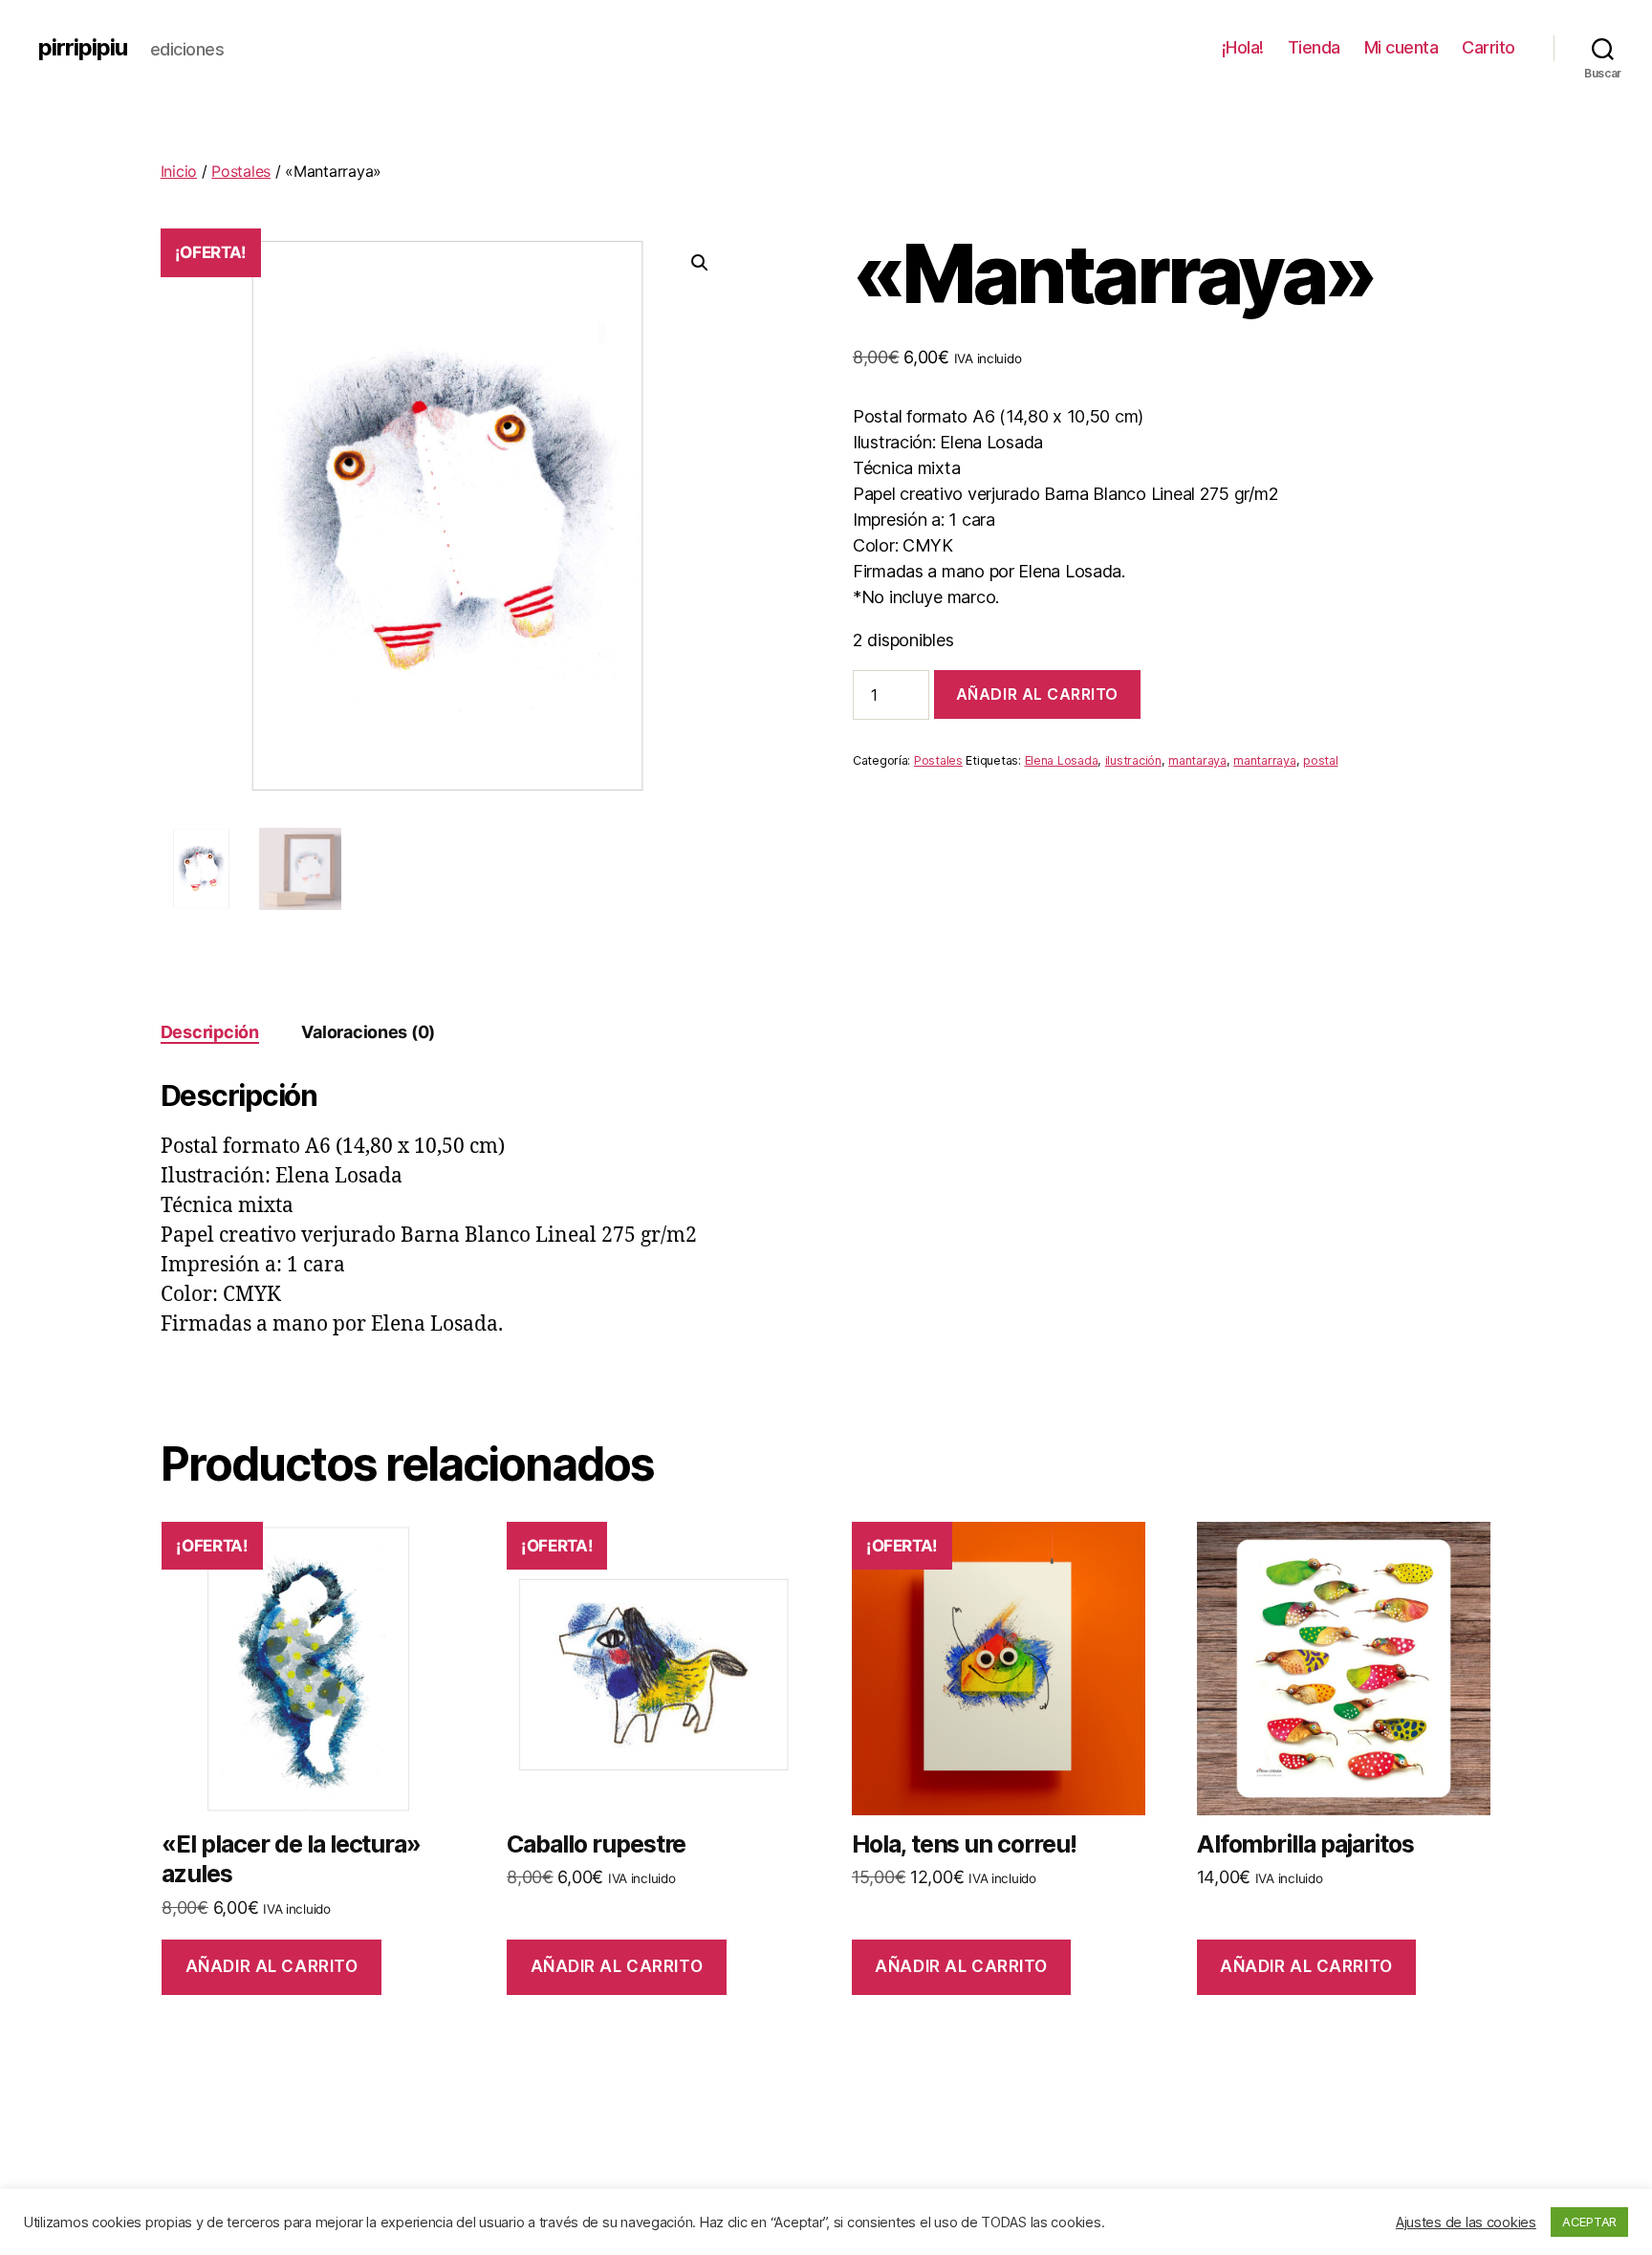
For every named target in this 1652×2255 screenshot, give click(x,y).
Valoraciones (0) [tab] (368, 1032)
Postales (241, 171)
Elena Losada (1062, 760)
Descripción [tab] (210, 1032)
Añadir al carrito (1037, 694)
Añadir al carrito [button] (272, 1966)
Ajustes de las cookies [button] (1466, 2222)
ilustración (1133, 760)
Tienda (1314, 47)
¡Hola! (1243, 47)
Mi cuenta (1402, 47)
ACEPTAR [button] (1589, 2222)
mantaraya (1197, 760)
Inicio (179, 171)
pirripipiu (83, 48)
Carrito (1489, 47)
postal (1320, 760)
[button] (700, 263)
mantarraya (1264, 760)
